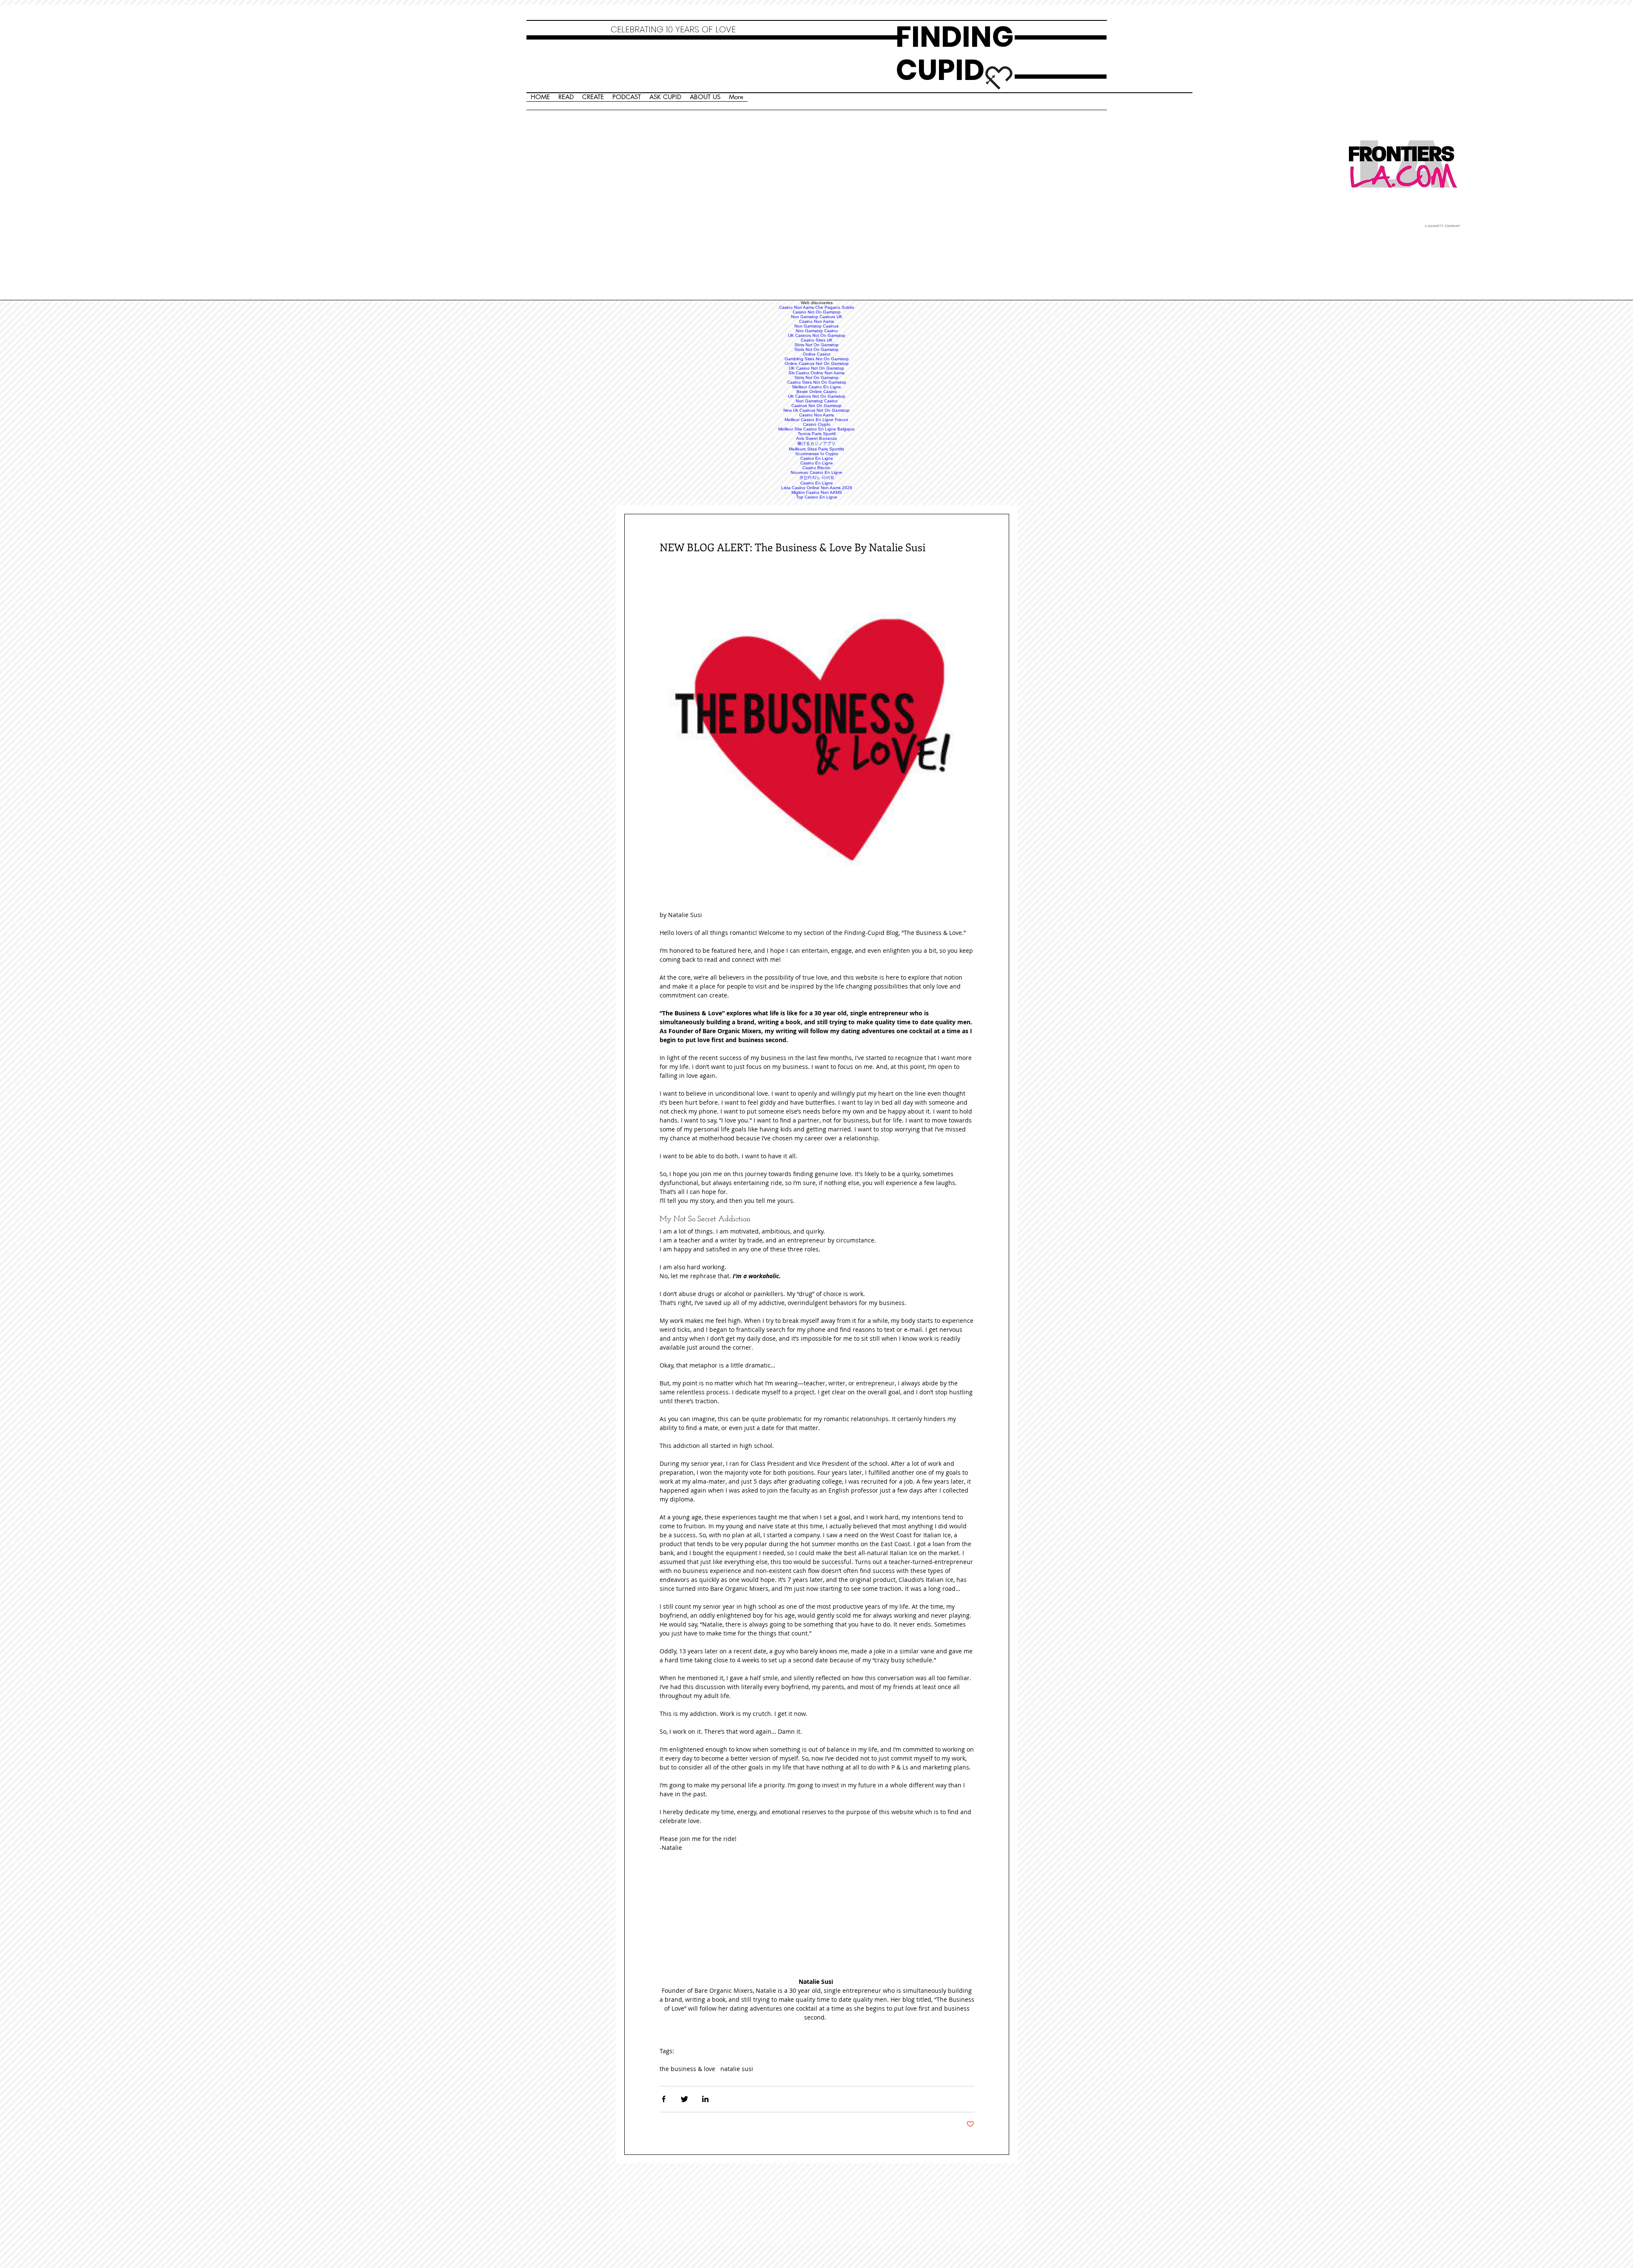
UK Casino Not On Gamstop (816, 368)
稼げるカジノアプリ (816, 443)
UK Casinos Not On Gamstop (817, 335)
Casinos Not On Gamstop (816, 406)
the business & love (687, 2069)
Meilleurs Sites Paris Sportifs (816, 449)
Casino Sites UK (817, 340)
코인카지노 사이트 (817, 477)
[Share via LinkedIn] (705, 2099)
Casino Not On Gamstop (817, 312)
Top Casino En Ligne (817, 497)
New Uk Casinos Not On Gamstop (816, 410)
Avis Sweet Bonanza (816, 438)
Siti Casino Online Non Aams (816, 373)
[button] (817, 738)
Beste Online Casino (817, 392)
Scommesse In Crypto (817, 454)
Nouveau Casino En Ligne (816, 472)
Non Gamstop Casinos (816, 326)
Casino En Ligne (817, 458)
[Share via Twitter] (684, 2099)
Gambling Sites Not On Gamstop (817, 359)
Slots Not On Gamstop (816, 345)
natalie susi (737, 2069)
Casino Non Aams (816, 321)
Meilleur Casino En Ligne (817, 387)
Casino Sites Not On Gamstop (817, 382)
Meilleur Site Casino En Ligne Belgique (816, 429)
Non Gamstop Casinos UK (817, 317)
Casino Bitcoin (816, 468)
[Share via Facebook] (664, 2099)
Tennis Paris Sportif (817, 434)
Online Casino (817, 354)
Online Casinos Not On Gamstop (817, 363)
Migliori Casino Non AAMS (817, 492)
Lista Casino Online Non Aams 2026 (817, 488)
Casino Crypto (817, 424)
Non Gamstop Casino (817, 331)
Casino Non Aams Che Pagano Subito (817, 307)
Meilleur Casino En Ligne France (816, 420)
